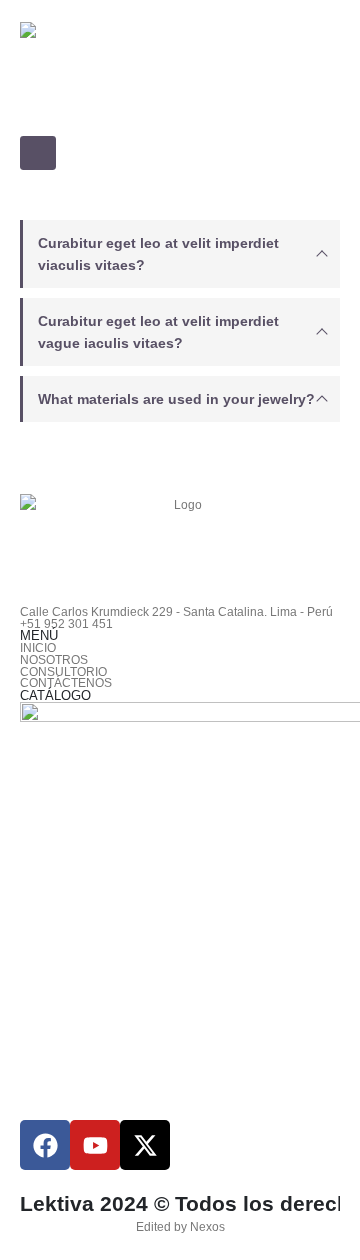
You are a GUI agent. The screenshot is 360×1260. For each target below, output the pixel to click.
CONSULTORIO (63, 671)
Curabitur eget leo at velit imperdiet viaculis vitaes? (158, 254)
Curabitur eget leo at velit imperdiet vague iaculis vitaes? (158, 332)
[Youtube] (95, 1145)
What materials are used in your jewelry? (176, 399)
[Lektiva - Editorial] (180, 75)
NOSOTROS (54, 659)
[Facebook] (45, 1145)
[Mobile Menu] (38, 153)
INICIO (38, 647)
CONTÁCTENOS (66, 682)
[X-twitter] (145, 1145)
